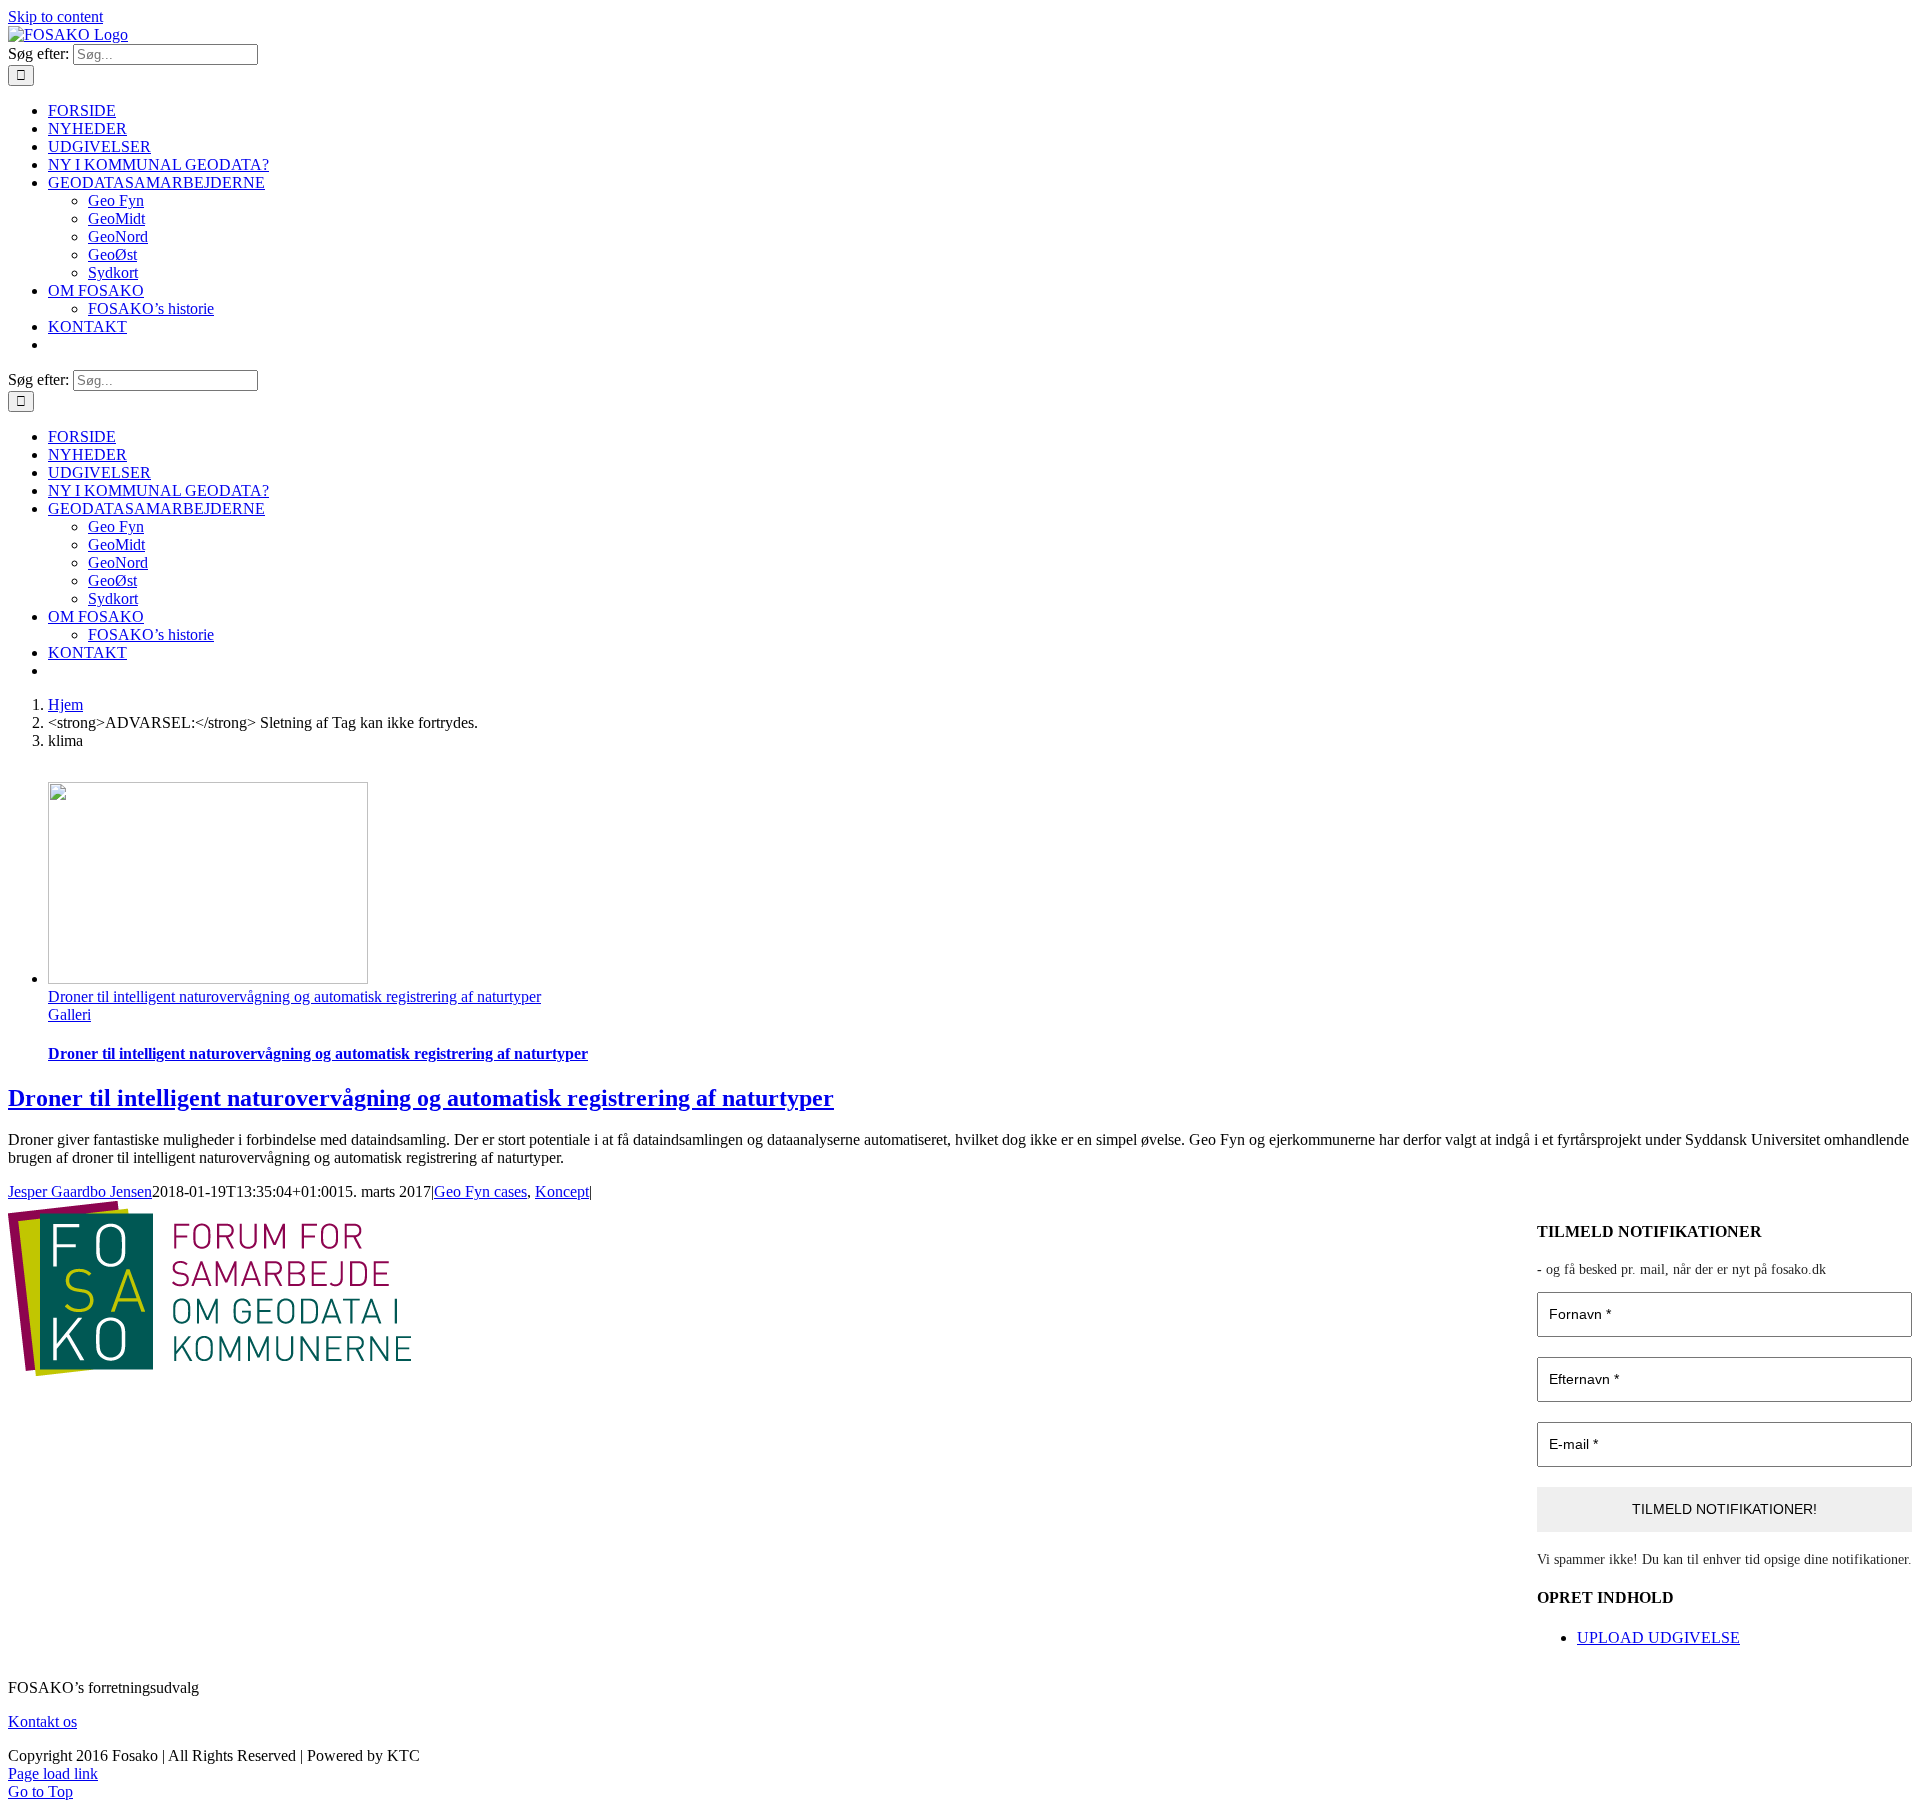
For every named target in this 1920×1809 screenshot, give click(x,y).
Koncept (562, 1191)
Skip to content (55, 16)
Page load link (53, 1773)
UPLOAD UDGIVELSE (1658, 1637)
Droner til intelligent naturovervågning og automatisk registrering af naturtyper (294, 996)
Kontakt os (42, 1721)
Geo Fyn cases (480, 1191)
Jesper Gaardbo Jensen (80, 1191)
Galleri (69, 1014)
